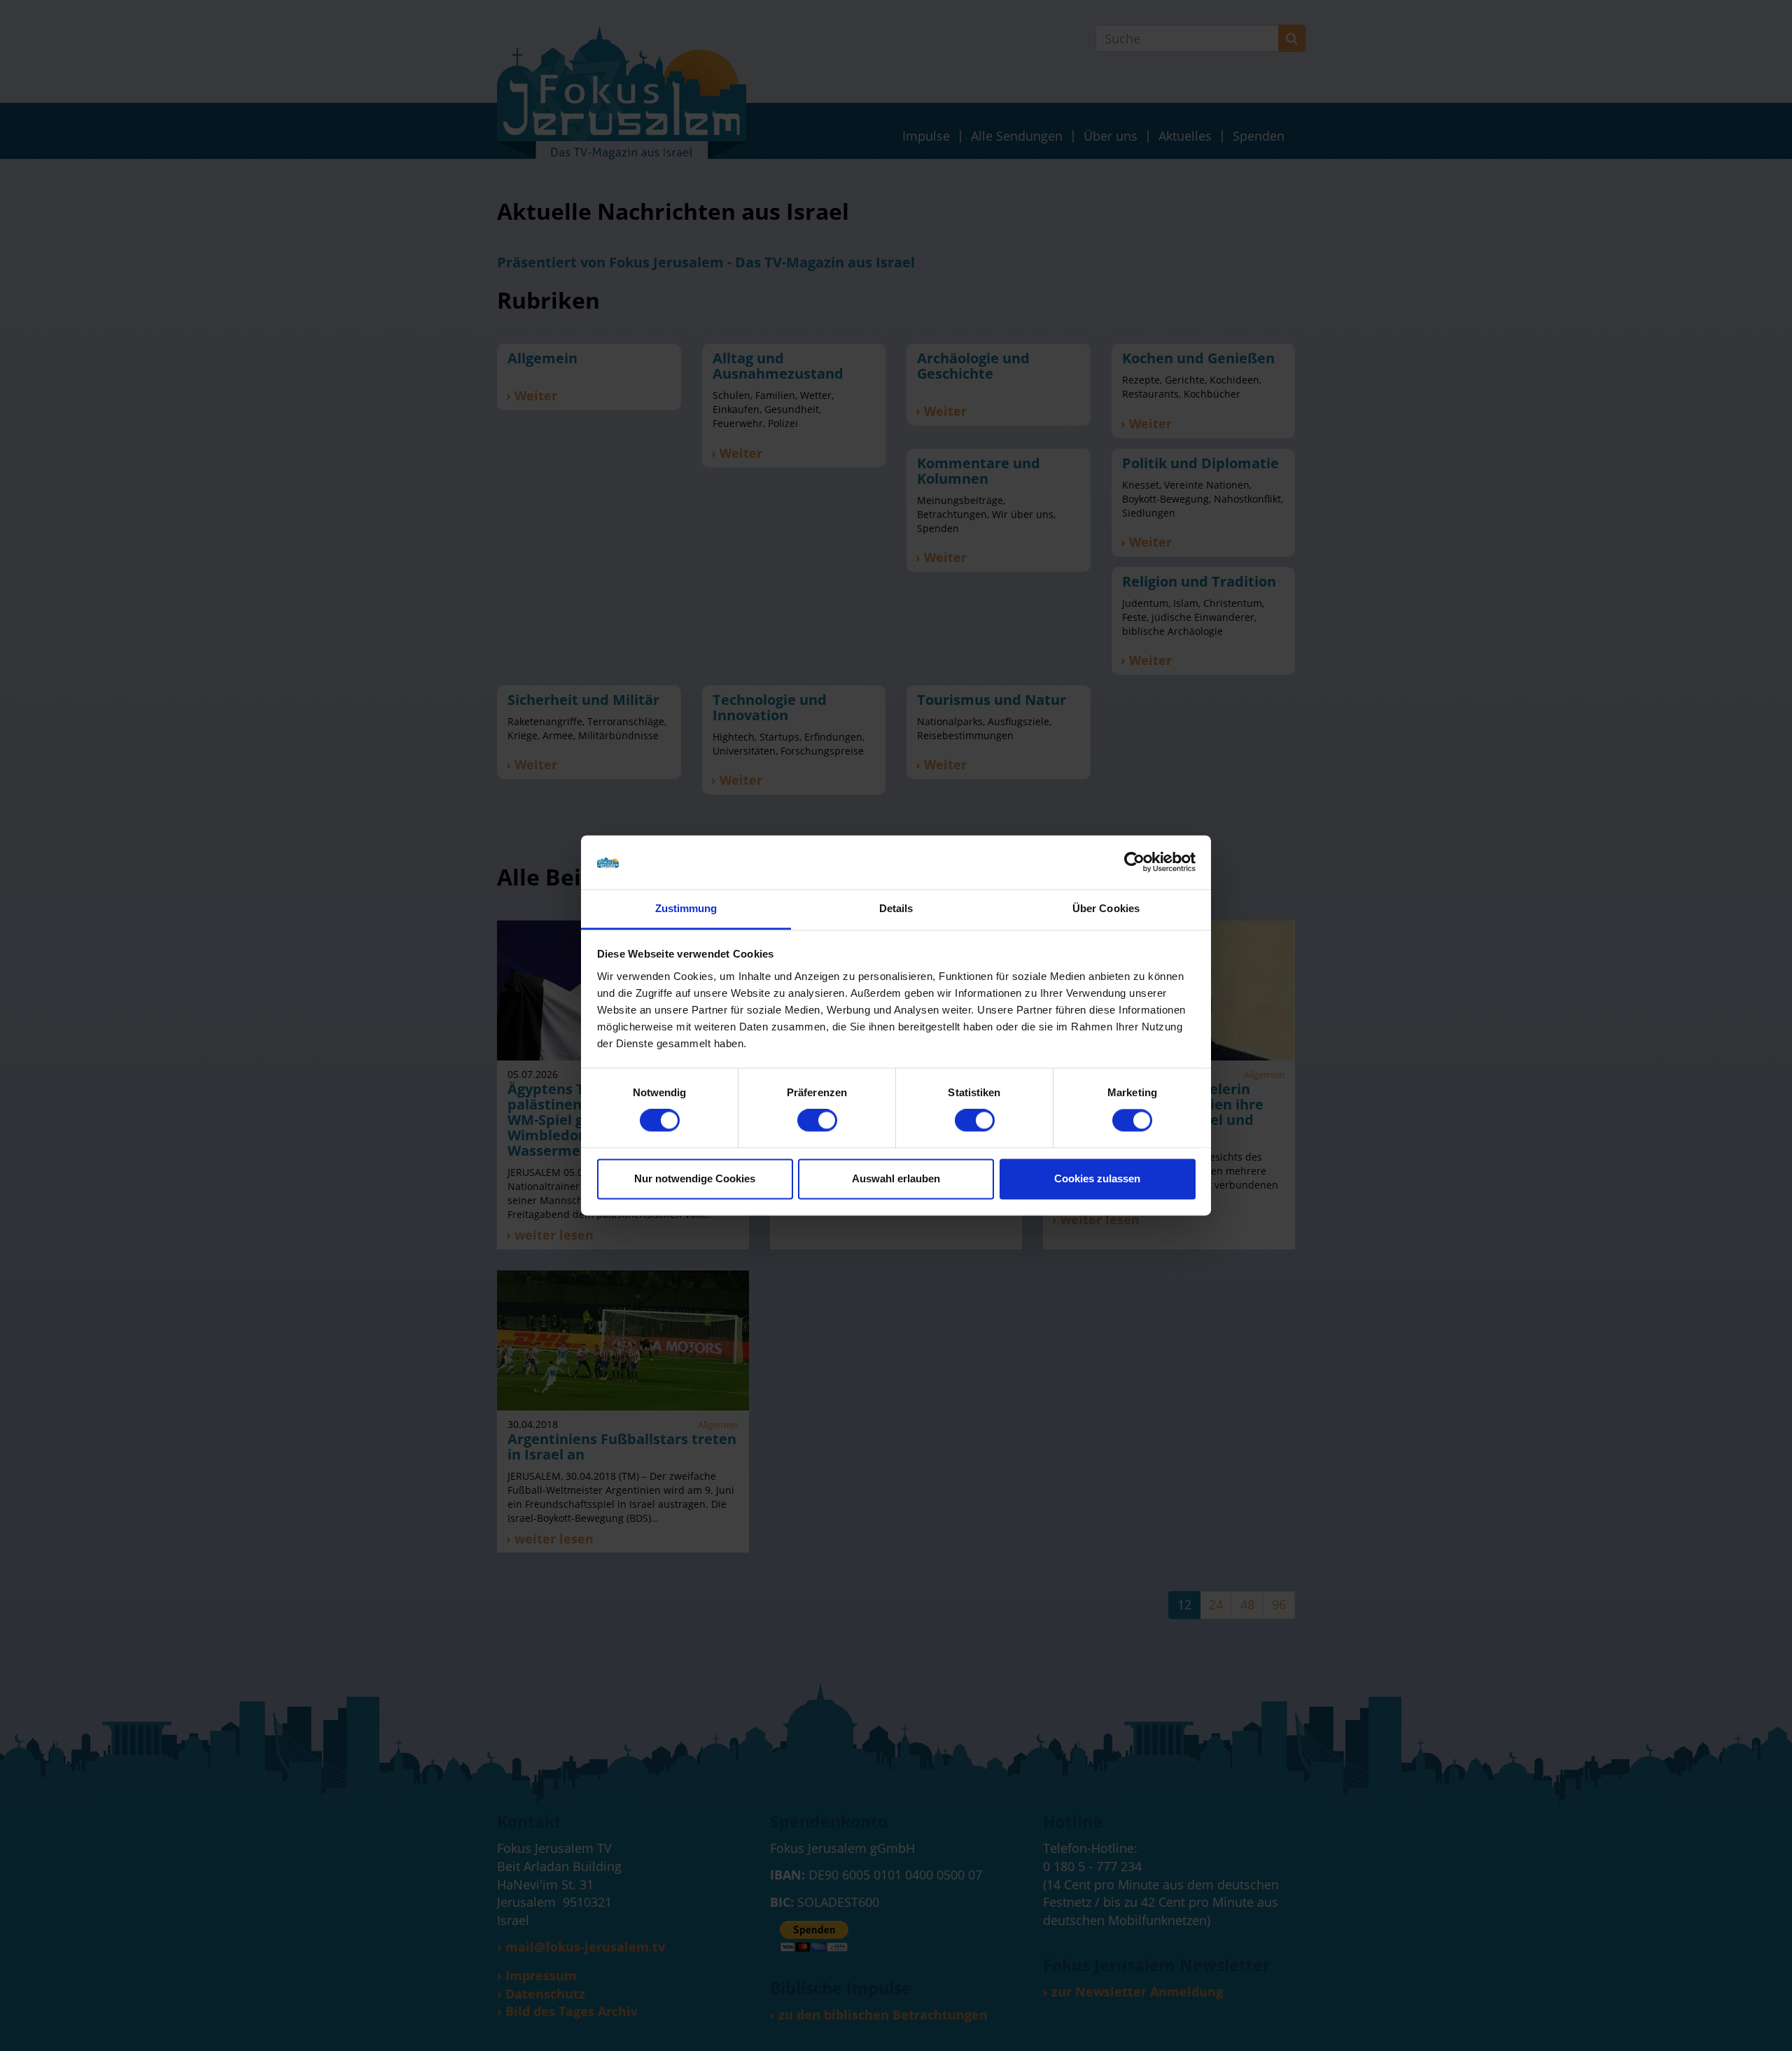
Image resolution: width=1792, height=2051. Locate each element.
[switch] (817, 1121)
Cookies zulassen (1097, 1178)
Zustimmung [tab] (686, 908)
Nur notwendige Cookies (695, 1178)
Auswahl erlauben (896, 1178)
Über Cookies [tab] (1106, 908)
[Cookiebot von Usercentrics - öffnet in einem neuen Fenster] (1134, 862)
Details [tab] (896, 908)
